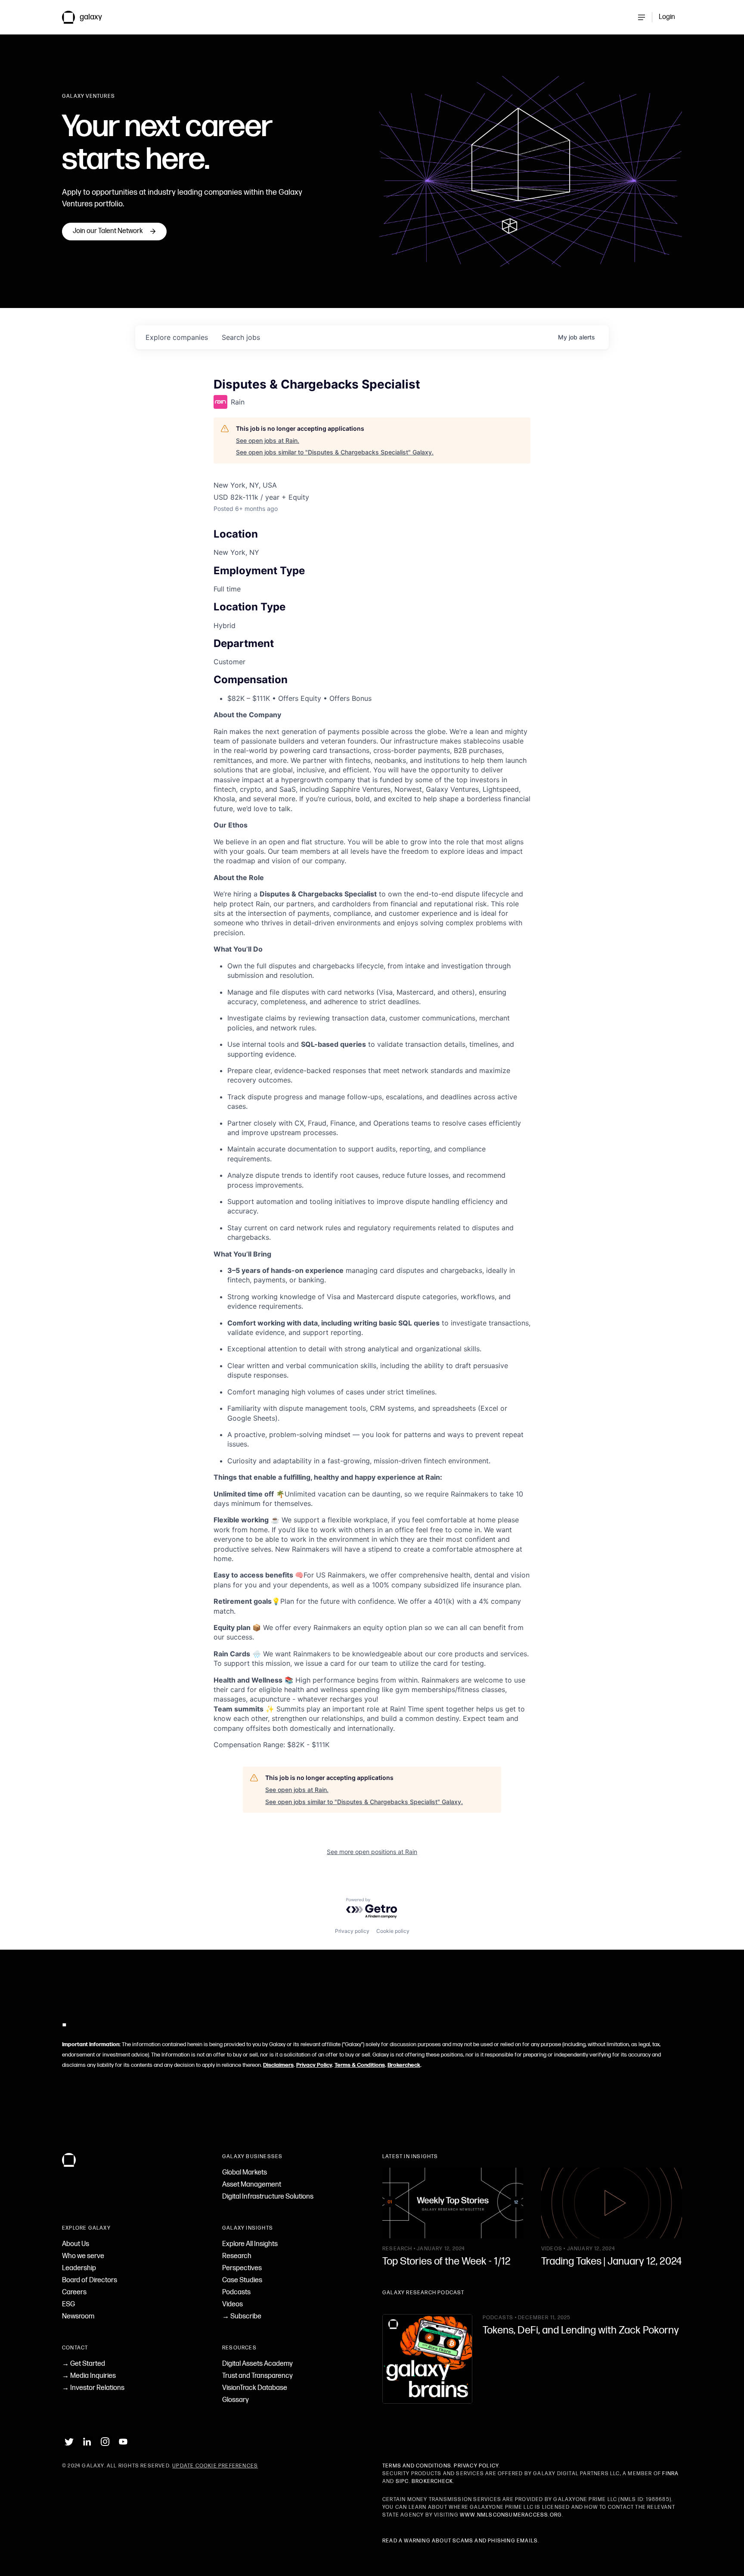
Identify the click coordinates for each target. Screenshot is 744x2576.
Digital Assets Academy (257, 2364)
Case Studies (242, 2280)
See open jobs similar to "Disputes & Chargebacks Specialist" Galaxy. (335, 452)
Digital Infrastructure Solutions (268, 2197)
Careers (74, 2292)
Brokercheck (404, 2065)
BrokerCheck (432, 2481)
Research (237, 2256)
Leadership (79, 2268)
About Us (76, 2244)
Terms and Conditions (417, 2466)
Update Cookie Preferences (215, 2466)
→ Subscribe (242, 2316)
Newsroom (78, 2316)
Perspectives (242, 2268)
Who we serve (83, 2256)
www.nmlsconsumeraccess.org (511, 2515)
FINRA (670, 2474)
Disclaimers (278, 2065)
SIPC (402, 2481)
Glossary (236, 2400)
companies (177, 337)
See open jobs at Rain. (268, 440)
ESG (68, 2304)
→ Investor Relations (93, 2388)
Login (667, 17)
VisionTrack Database (255, 2388)
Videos (232, 2304)
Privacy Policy (314, 2065)
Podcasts (236, 2292)
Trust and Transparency (257, 2376)
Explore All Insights (250, 2244)
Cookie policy (393, 1931)
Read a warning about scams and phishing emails (460, 2541)
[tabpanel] (372, 1230)
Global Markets (245, 2173)
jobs (241, 337)
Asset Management (252, 2185)
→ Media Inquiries (89, 2376)
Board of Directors (90, 2280)
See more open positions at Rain (372, 1852)
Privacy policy (352, 1931)
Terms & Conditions (360, 2065)
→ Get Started (84, 2364)
